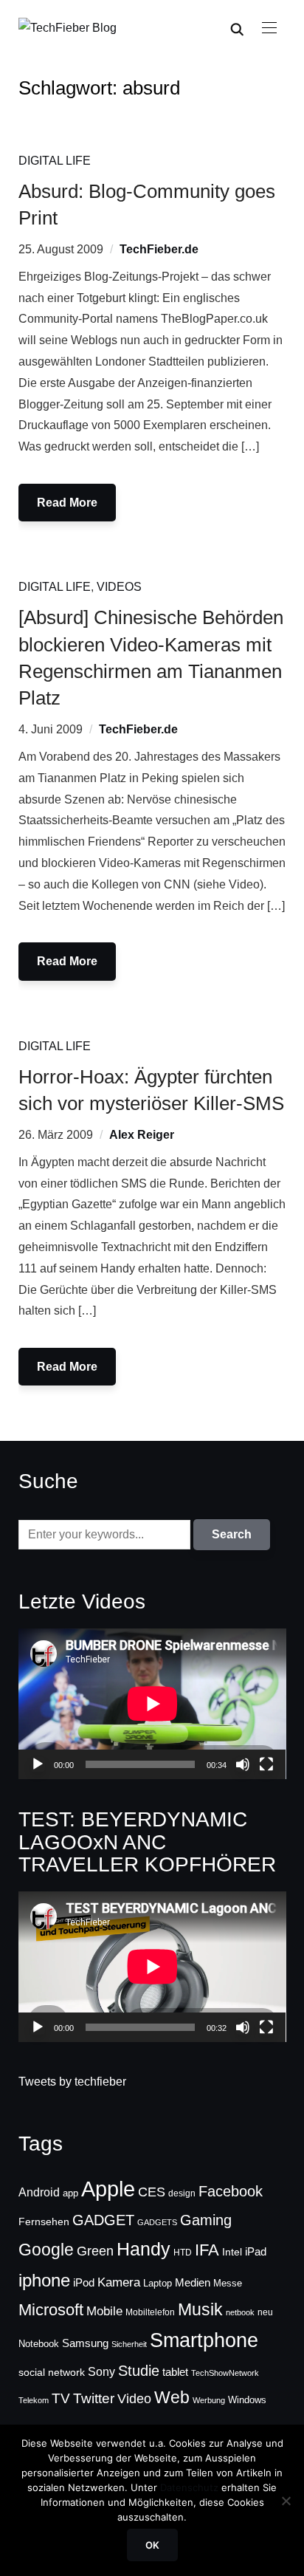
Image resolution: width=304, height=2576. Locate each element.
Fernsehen (44, 2222)
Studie (139, 2371)
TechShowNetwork (225, 2373)
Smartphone (204, 2340)
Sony (101, 2371)
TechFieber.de (159, 249)
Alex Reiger (142, 1135)
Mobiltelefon (150, 2312)
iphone (44, 2280)
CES (152, 2192)
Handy (144, 2249)
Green (95, 2251)
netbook (240, 2312)
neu (265, 2312)
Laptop (158, 2284)
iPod (84, 2283)
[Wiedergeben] (38, 1764)
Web (172, 2397)
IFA (207, 2250)
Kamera (119, 2282)
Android (39, 2192)
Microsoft (51, 2310)
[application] (152, 1704)
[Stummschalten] (243, 1764)
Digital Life (55, 161)
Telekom (34, 2400)
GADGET (103, 2220)
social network (52, 2372)
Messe (228, 2284)
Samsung (85, 2343)
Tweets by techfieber (72, 2082)
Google (46, 2250)
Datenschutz (189, 2487)
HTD (183, 2253)
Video (134, 2399)
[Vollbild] (266, 1764)
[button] (269, 28)
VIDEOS (119, 587)
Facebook (231, 2191)
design (182, 2193)
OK (152, 2545)
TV (61, 2398)
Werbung (209, 2400)
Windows (247, 2400)
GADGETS (157, 2222)
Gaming (206, 2220)
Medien (193, 2283)
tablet (175, 2372)
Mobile (104, 2311)
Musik (200, 2309)
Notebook (39, 2344)
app (70, 2193)
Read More (67, 503)
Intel (232, 2252)
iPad (256, 2251)
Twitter (94, 2398)
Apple (108, 2189)
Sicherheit (129, 2344)
